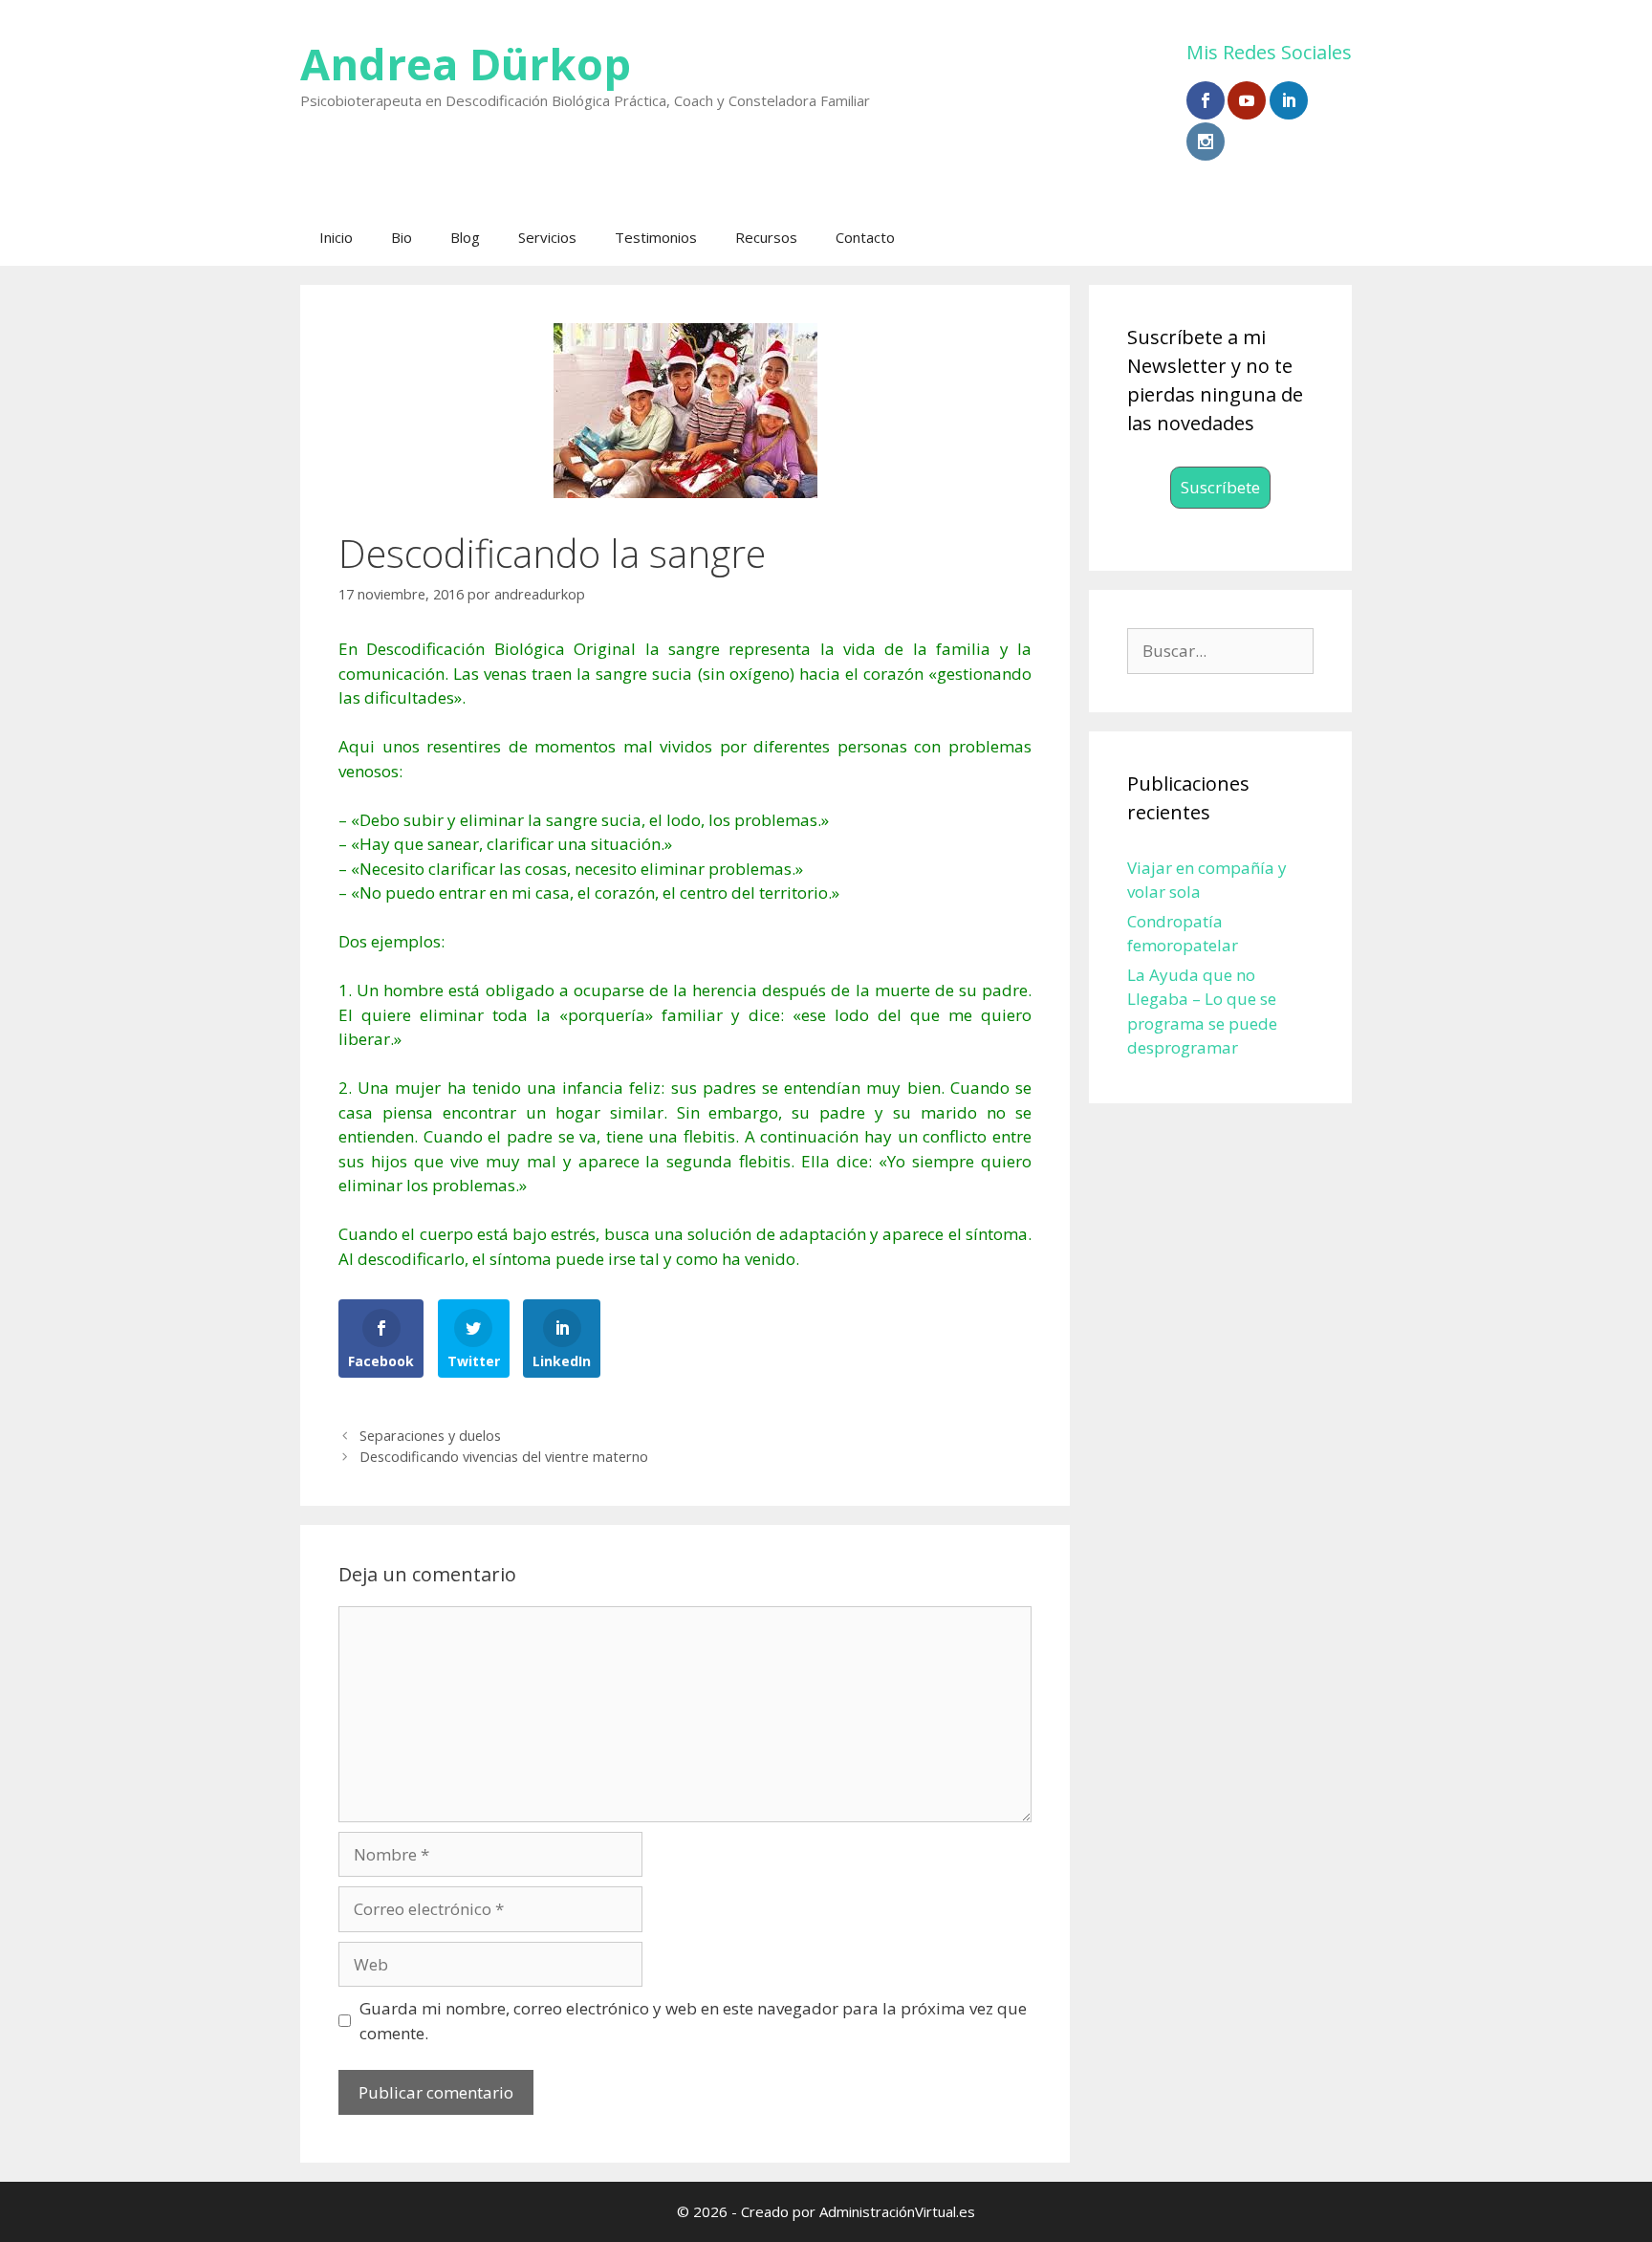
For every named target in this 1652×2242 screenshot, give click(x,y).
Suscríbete (1220, 487)
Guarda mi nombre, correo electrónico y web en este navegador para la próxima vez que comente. (693, 2021)
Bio (402, 237)
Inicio (336, 237)
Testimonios (656, 237)
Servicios (547, 237)
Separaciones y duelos (430, 1436)
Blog (465, 237)
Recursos (766, 237)
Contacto (865, 237)
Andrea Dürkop (466, 64)
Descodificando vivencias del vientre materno (504, 1457)
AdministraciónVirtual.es (897, 2211)
